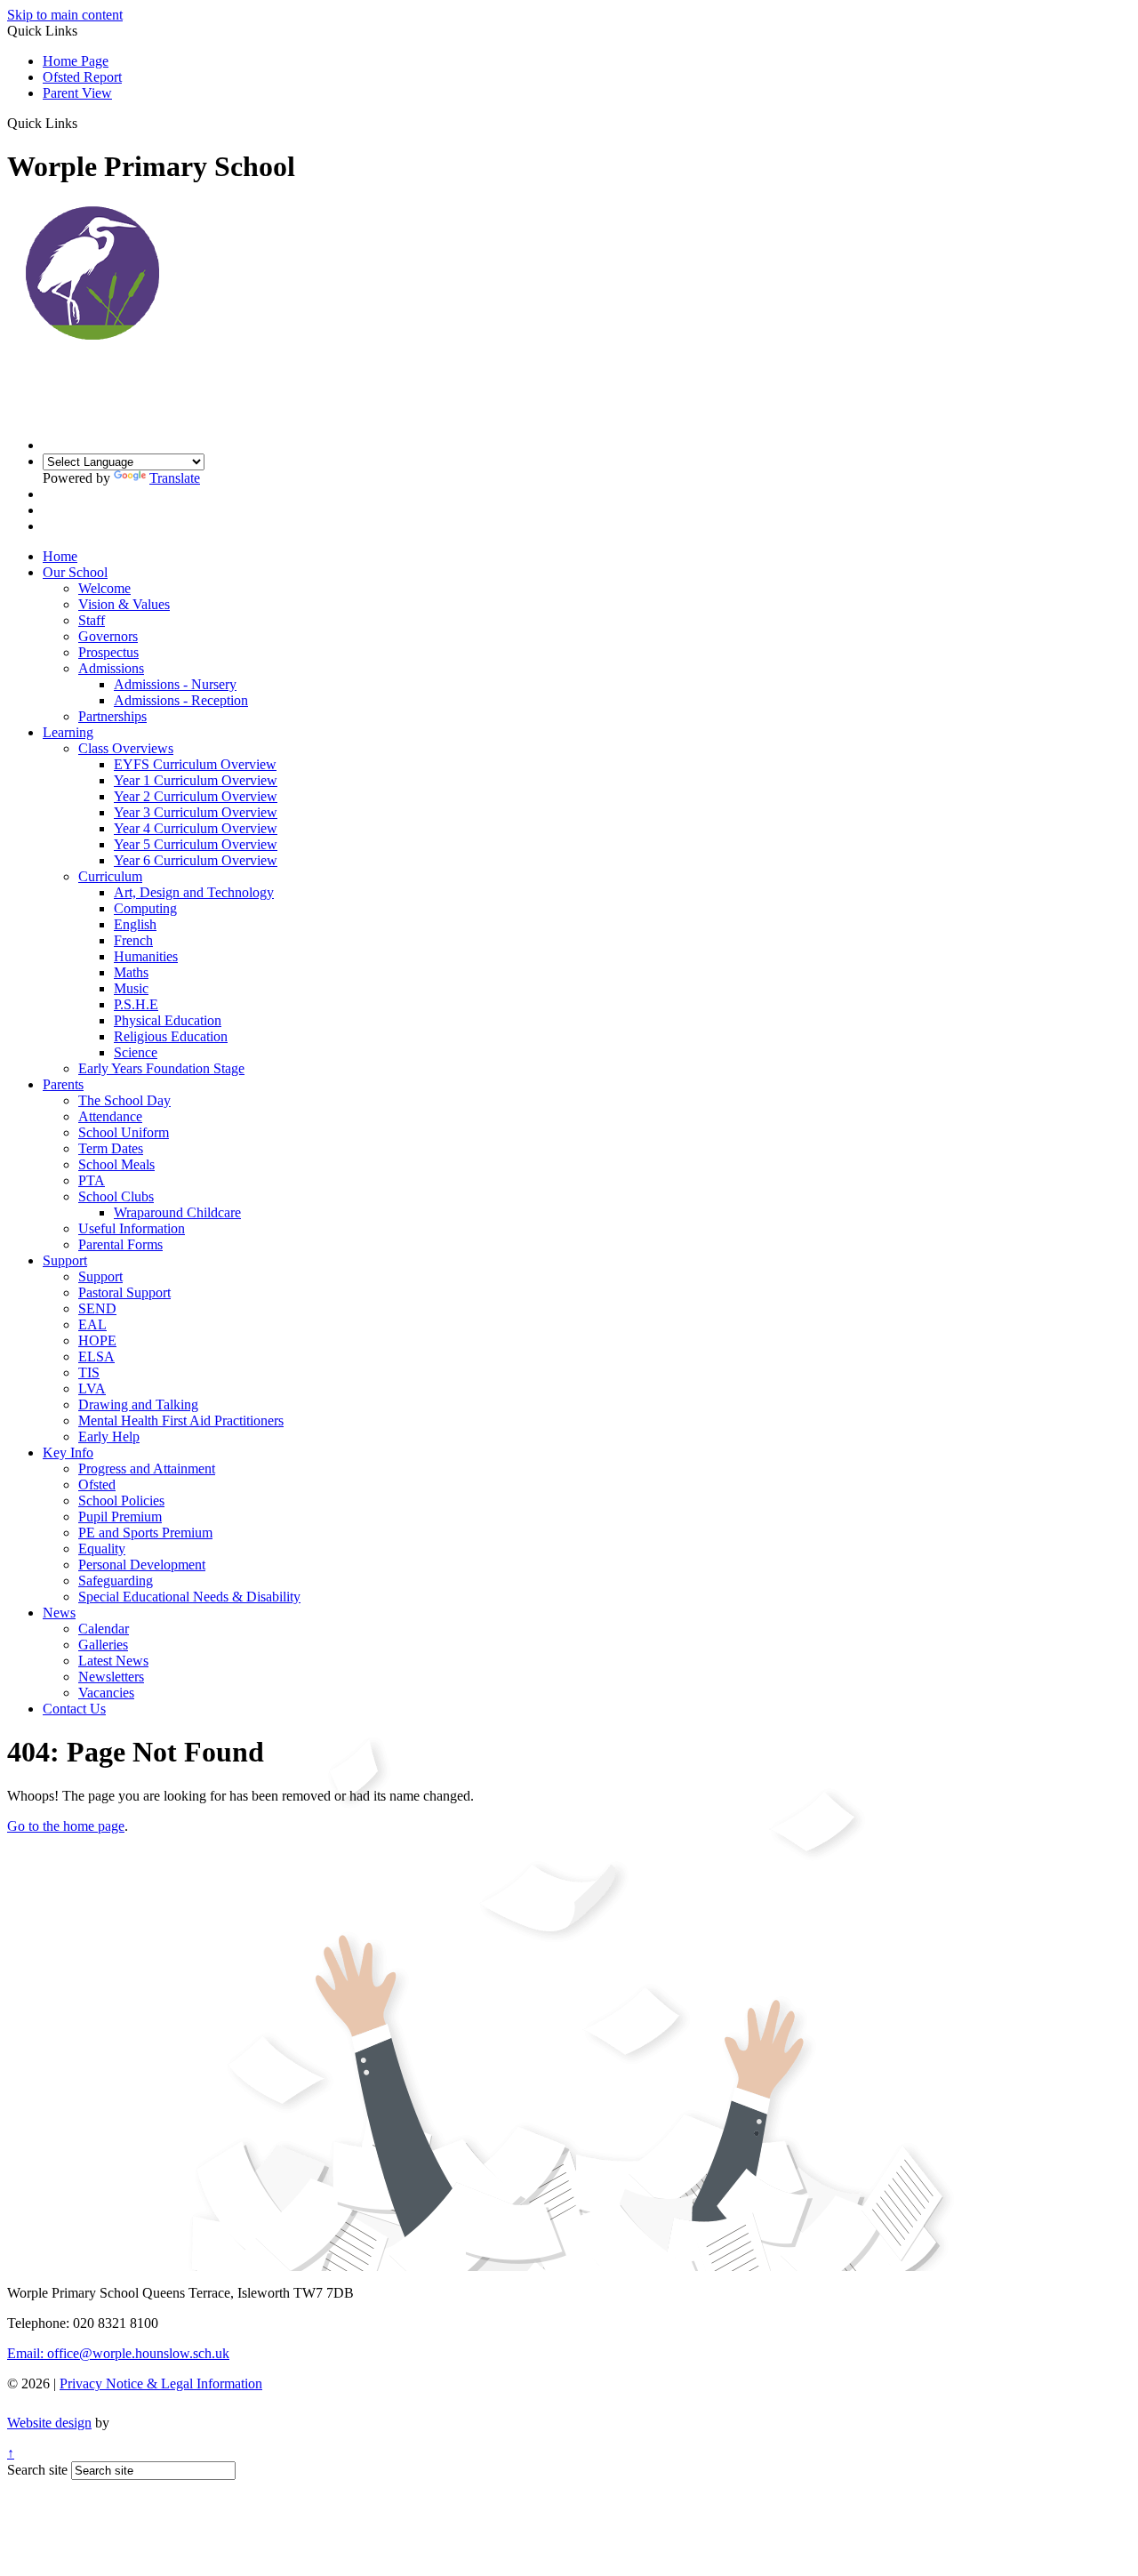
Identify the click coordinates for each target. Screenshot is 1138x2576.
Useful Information (132, 1228)
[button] (84, 123)
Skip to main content (65, 15)
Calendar (104, 1629)
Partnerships (112, 716)
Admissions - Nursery (175, 684)
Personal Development (142, 1565)
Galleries (103, 1645)
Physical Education (168, 1020)
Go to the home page (66, 1826)
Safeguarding (116, 1581)
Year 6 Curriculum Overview (196, 860)
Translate (175, 478)
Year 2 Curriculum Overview (196, 796)
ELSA (96, 1356)
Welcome (104, 588)
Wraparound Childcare (177, 1212)
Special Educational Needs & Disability (189, 1597)
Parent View (77, 93)
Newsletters (111, 1677)
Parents (63, 1084)
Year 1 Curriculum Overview (196, 780)
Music (131, 988)
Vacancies (106, 1693)
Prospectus (108, 652)
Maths (131, 972)
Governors (108, 636)
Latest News (113, 1661)
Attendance (110, 1116)
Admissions (111, 668)
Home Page (76, 61)
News (59, 1613)
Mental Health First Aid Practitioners (181, 1420)
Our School (75, 572)
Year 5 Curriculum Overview (196, 844)
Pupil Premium (120, 1517)
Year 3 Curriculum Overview (196, 812)
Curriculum (110, 876)
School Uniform (124, 1132)
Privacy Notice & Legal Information (161, 2383)
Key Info (68, 1453)
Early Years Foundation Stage (161, 1068)
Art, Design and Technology (194, 892)
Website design (49, 2423)
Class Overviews (126, 748)
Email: (118, 2353)
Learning (68, 732)
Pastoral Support (124, 1292)
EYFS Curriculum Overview (195, 764)
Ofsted (97, 1485)
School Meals (116, 1164)
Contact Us (74, 1709)
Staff (92, 620)
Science (136, 1052)
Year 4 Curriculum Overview (196, 828)
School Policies (121, 1501)
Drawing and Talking (138, 1404)
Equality (102, 1549)
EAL (92, 1324)
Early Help (109, 1436)
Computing (145, 908)
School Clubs (116, 1196)
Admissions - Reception (181, 700)
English (135, 924)
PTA (92, 1180)
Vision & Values (124, 604)
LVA (92, 1388)
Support (65, 1260)
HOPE (97, 1340)
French (133, 940)
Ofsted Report (82, 77)
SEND (97, 1308)
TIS (89, 1372)
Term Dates (111, 1148)
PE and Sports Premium (145, 1533)
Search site (37, 2470)
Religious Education (171, 1036)
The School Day (124, 1100)
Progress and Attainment (147, 1469)
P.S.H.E (136, 1004)
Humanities (146, 956)
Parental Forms (120, 1244)
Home (60, 556)
